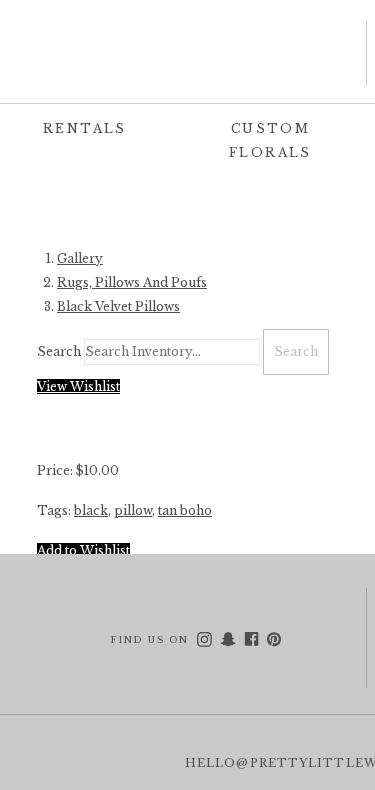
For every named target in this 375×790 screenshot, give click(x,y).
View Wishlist (78, 386)
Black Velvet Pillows (118, 306)
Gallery (80, 258)
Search (59, 351)
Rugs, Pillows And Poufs (132, 282)
